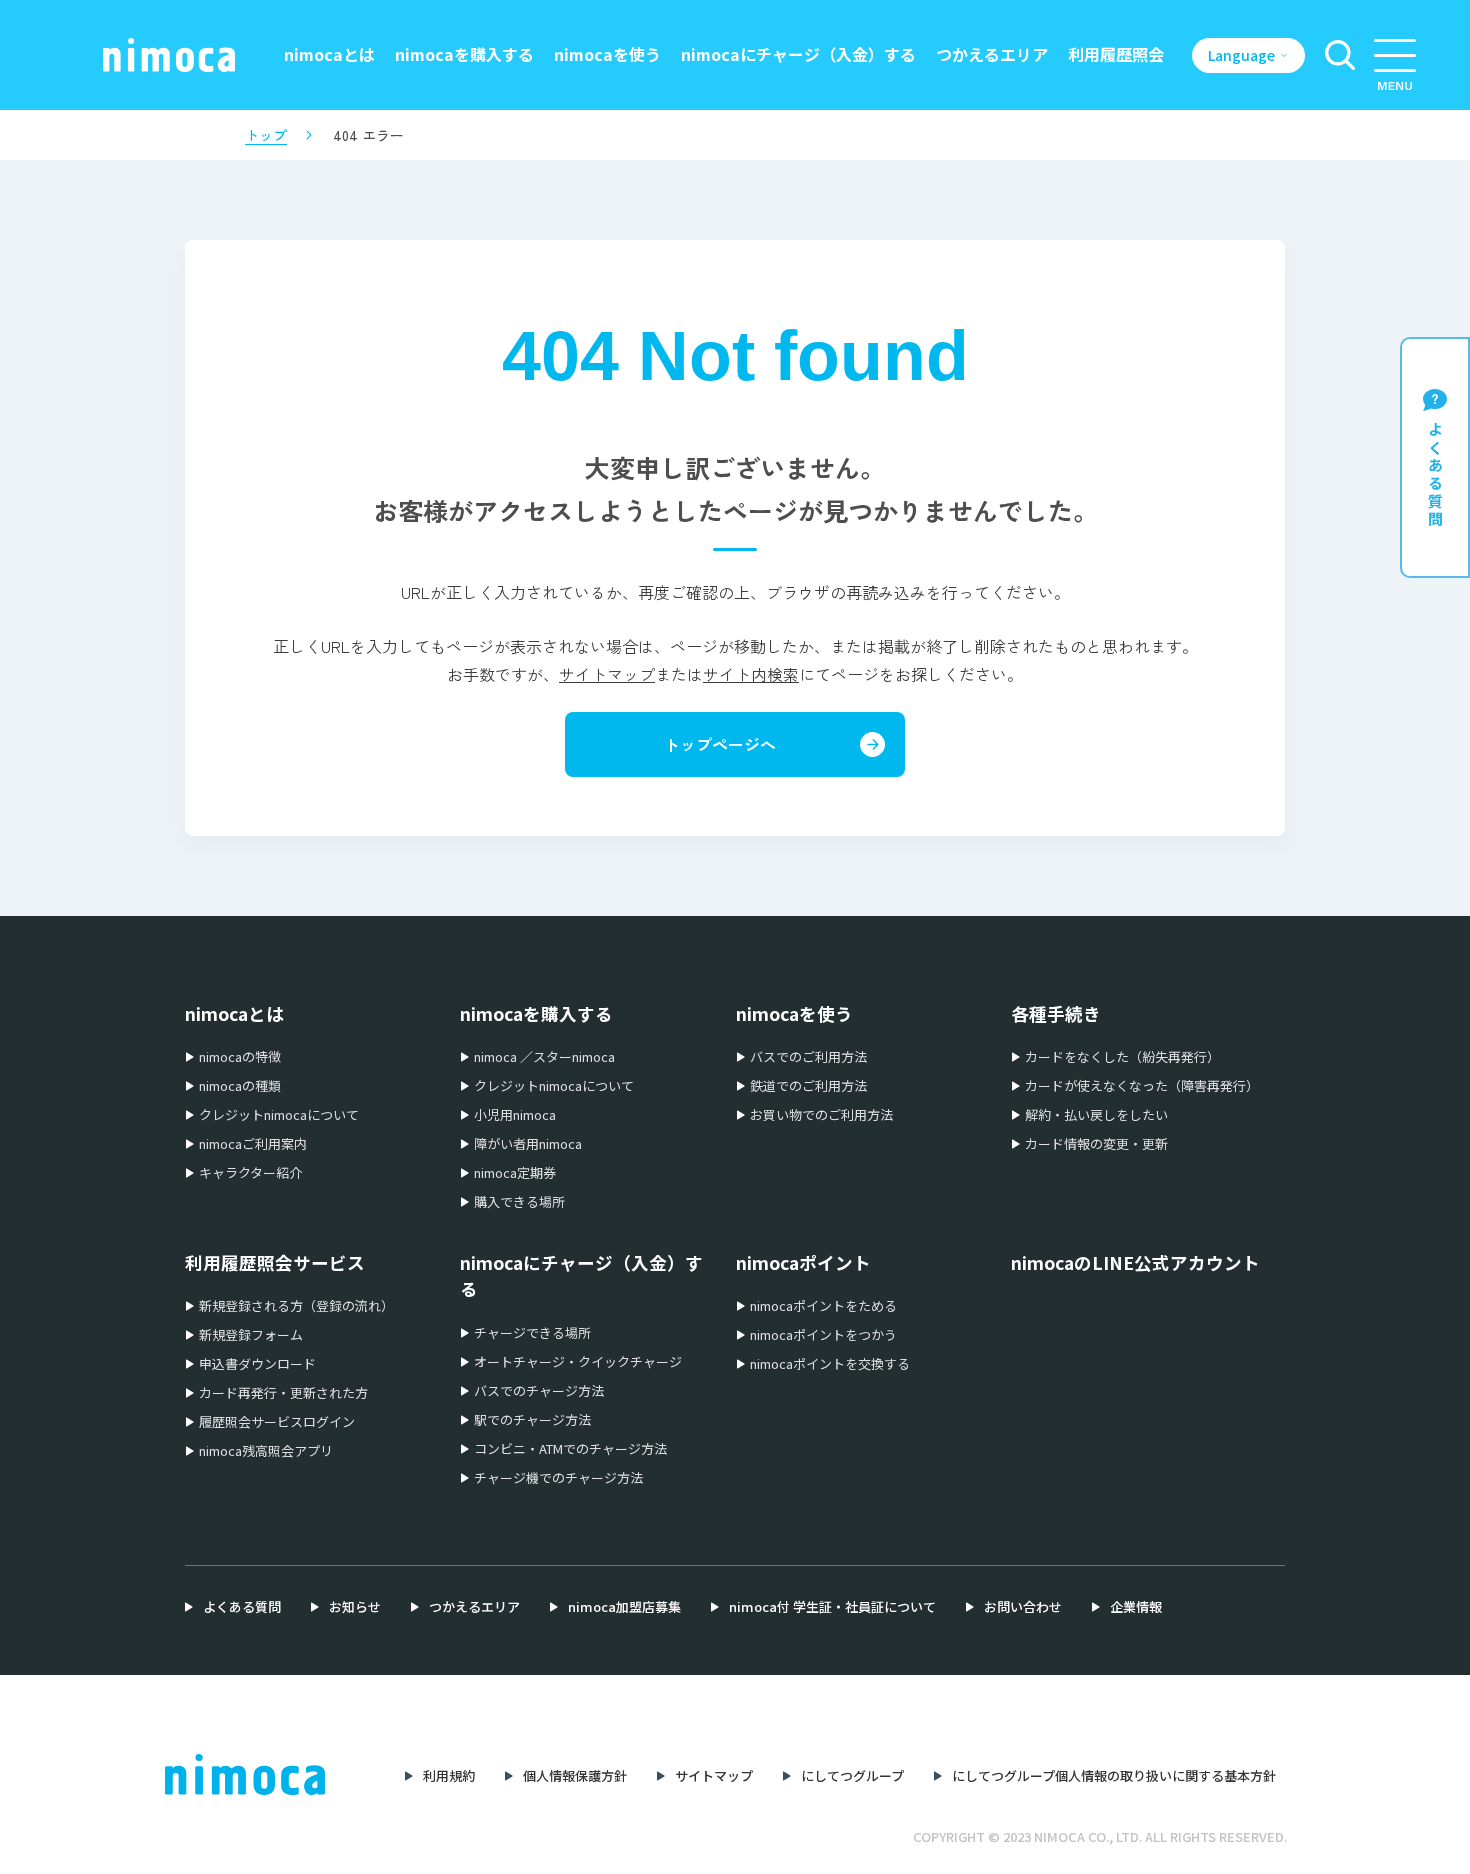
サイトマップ (607, 674)
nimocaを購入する (464, 54)
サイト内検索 (751, 674)
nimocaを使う (607, 54)
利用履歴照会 (1116, 54)
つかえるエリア (992, 54)
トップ (266, 135)
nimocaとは (329, 54)
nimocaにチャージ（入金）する (798, 54)
